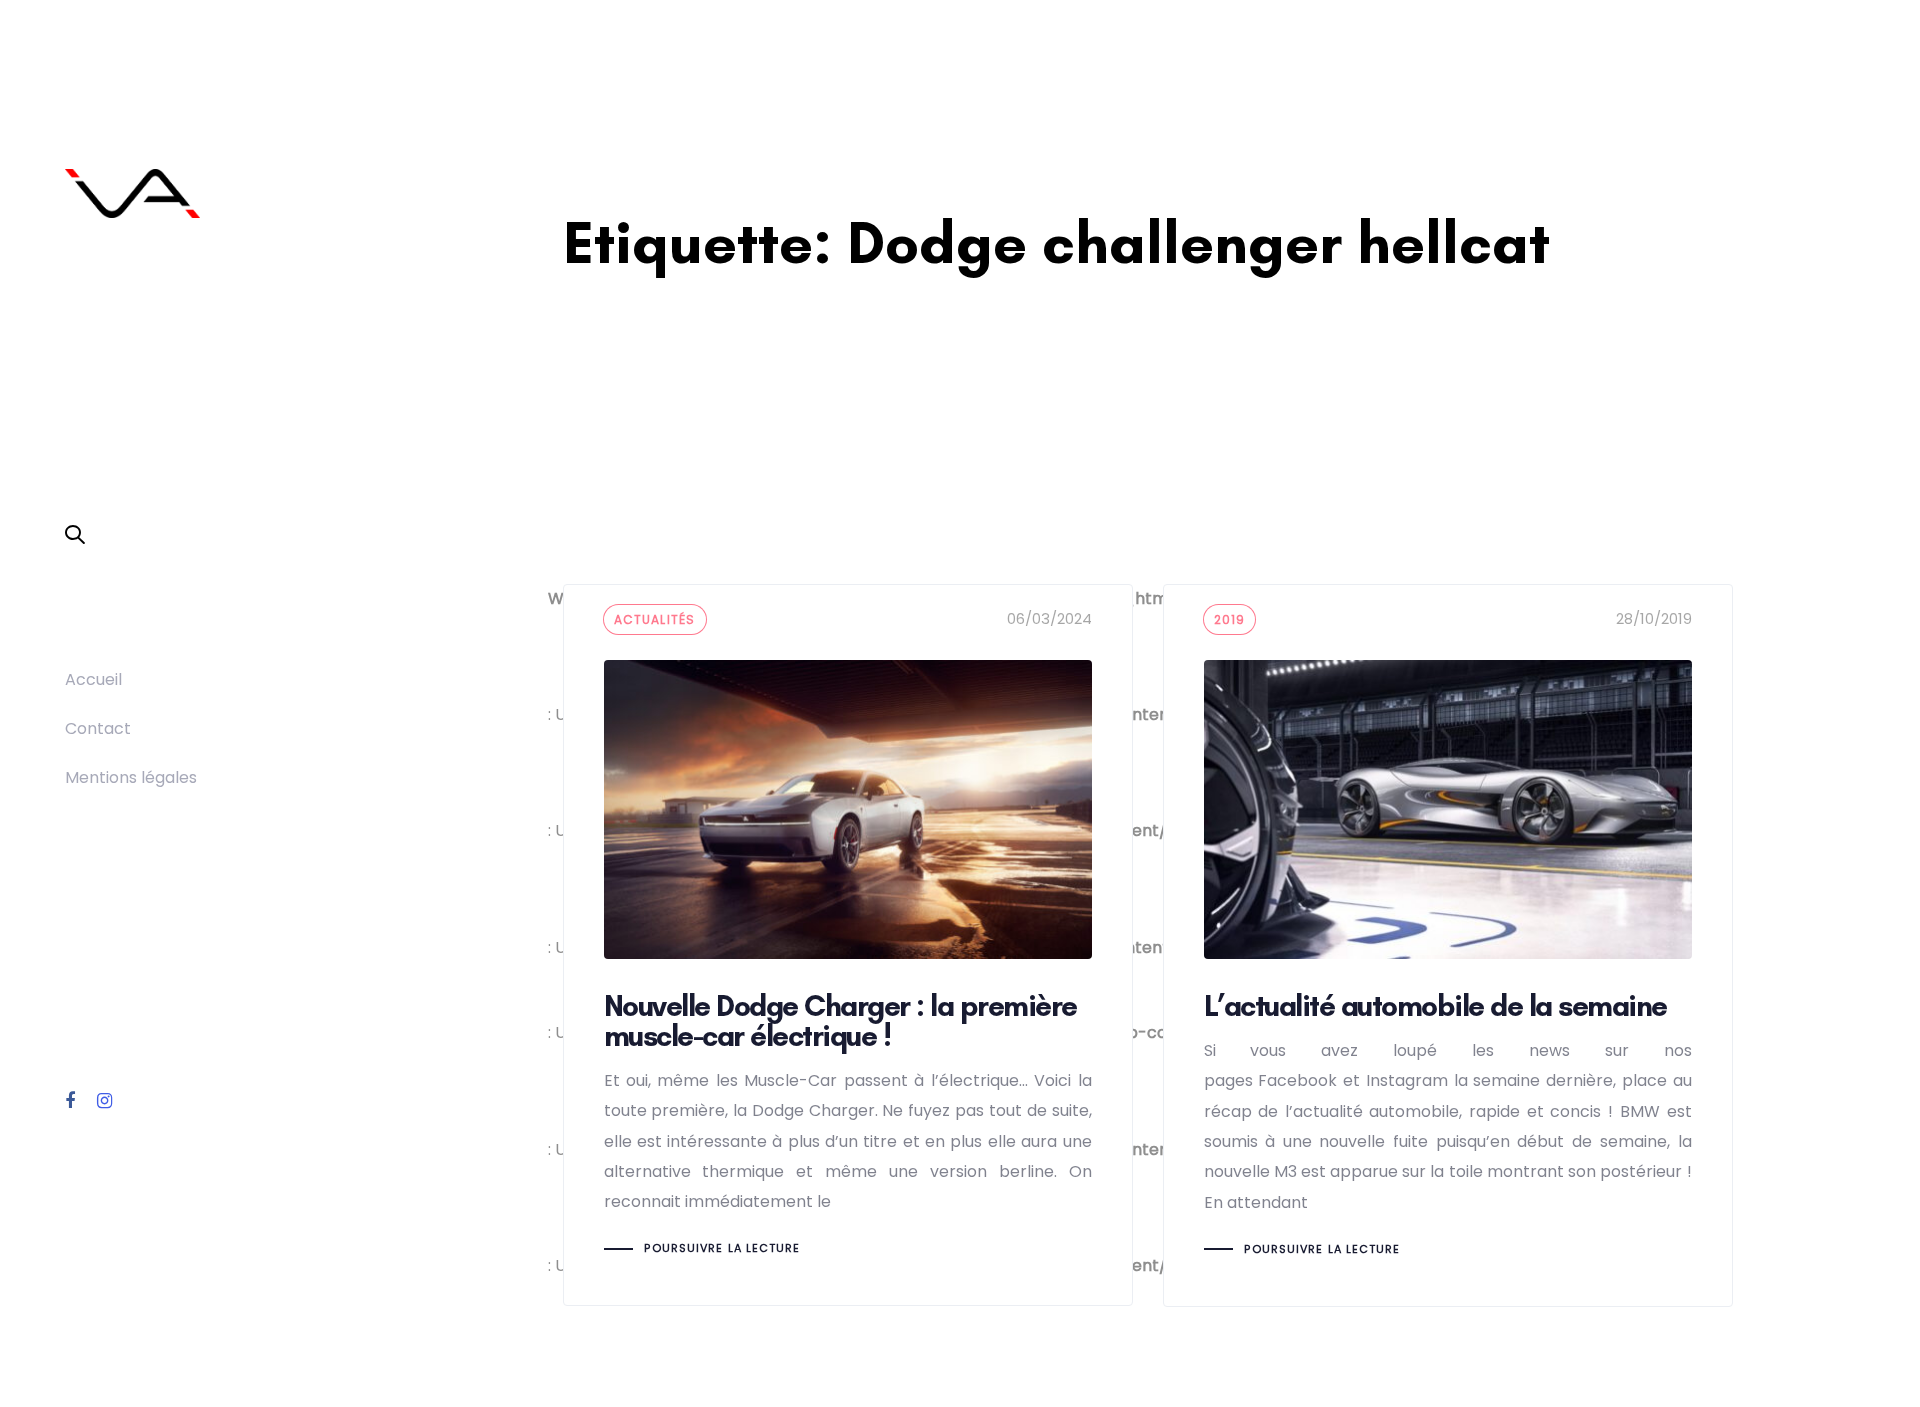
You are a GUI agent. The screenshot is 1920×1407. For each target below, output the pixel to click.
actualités (655, 619)
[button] (75, 536)
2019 (1230, 619)
